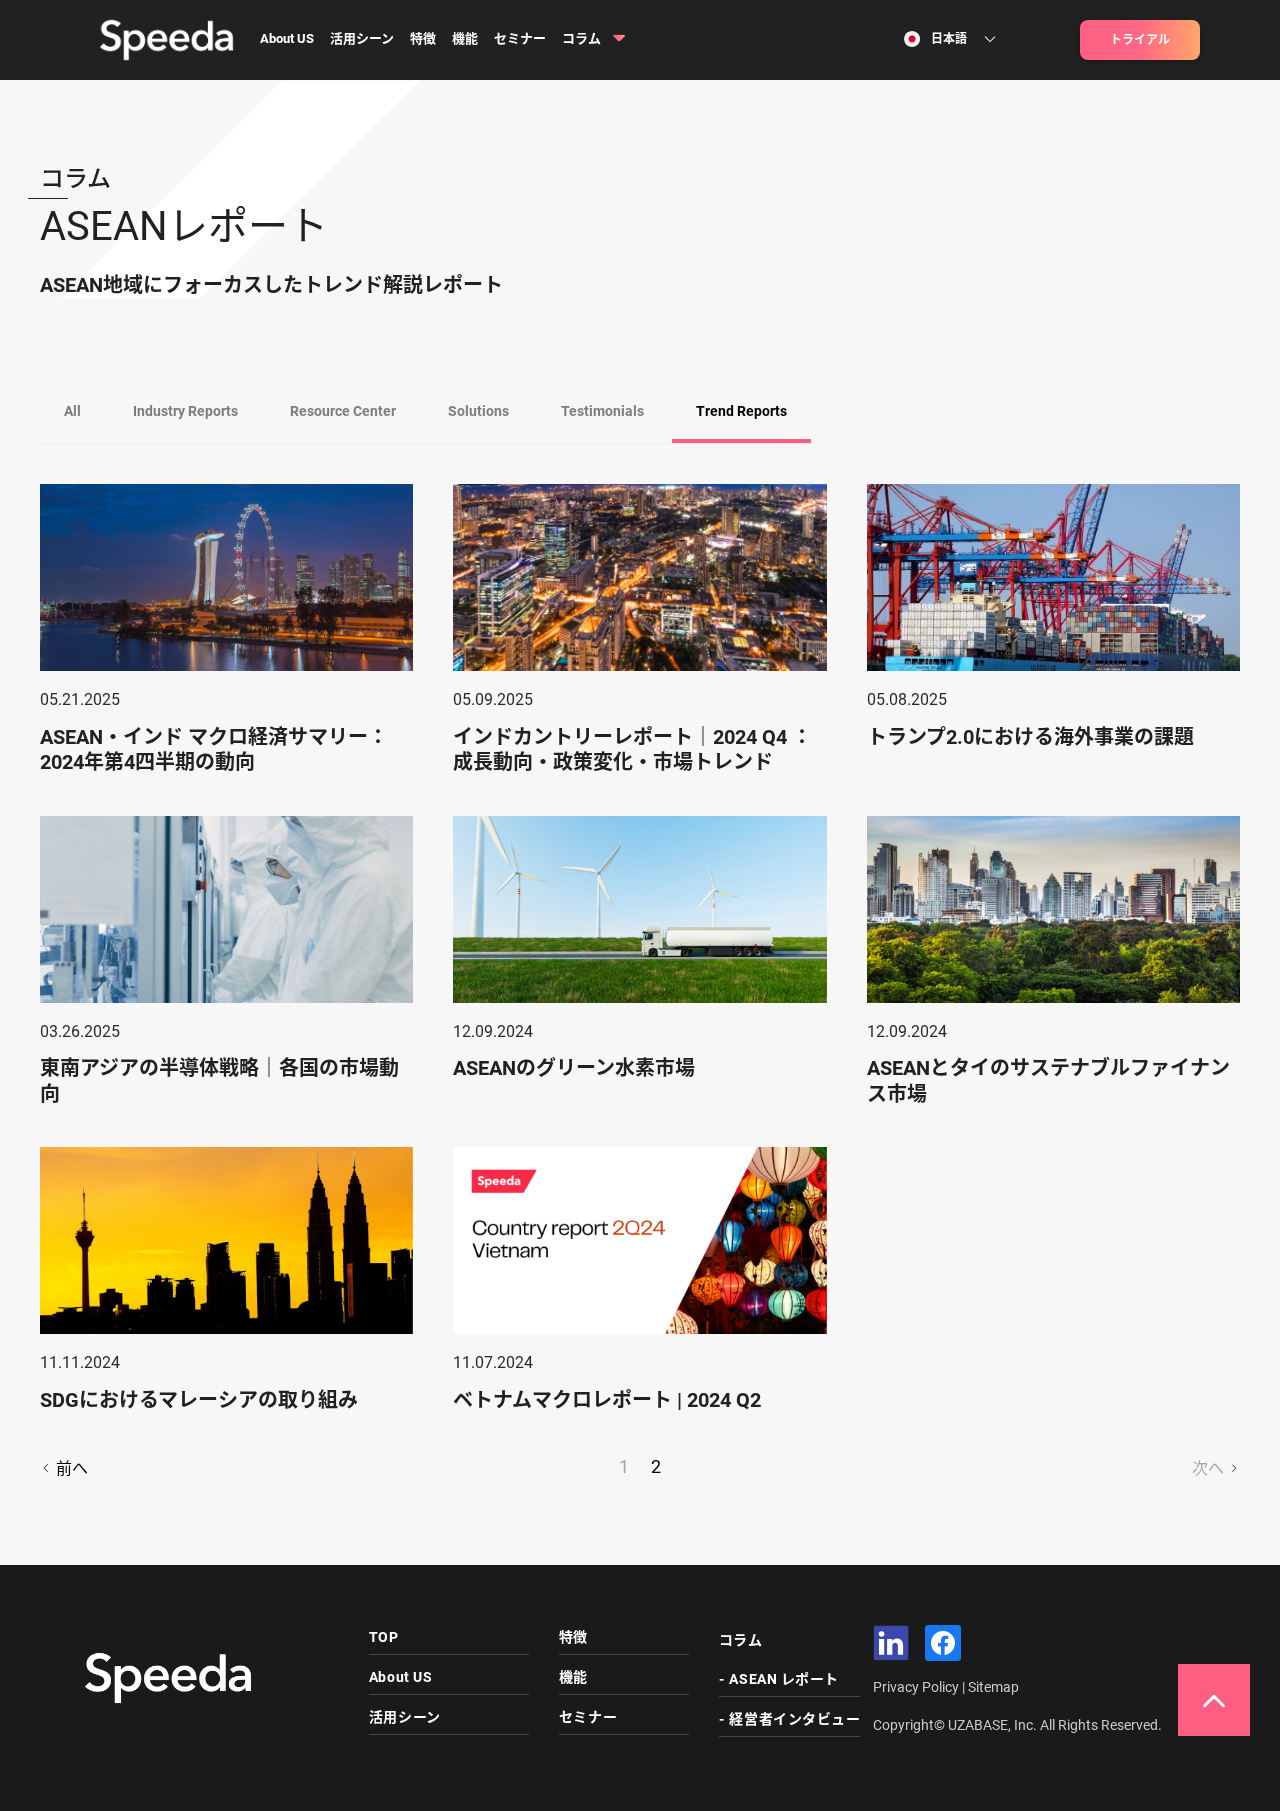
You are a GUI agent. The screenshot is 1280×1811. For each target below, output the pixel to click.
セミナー (520, 38)
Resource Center (343, 411)
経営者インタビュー (794, 1719)
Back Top (1214, 1700)
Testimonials (602, 411)
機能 (465, 38)
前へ (70, 1468)
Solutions (478, 411)
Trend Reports (741, 411)
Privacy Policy (917, 1687)
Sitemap (993, 1687)
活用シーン (362, 38)
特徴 (423, 38)
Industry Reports (185, 411)
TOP (384, 1637)
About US (287, 38)
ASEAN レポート (784, 1679)
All (72, 411)
